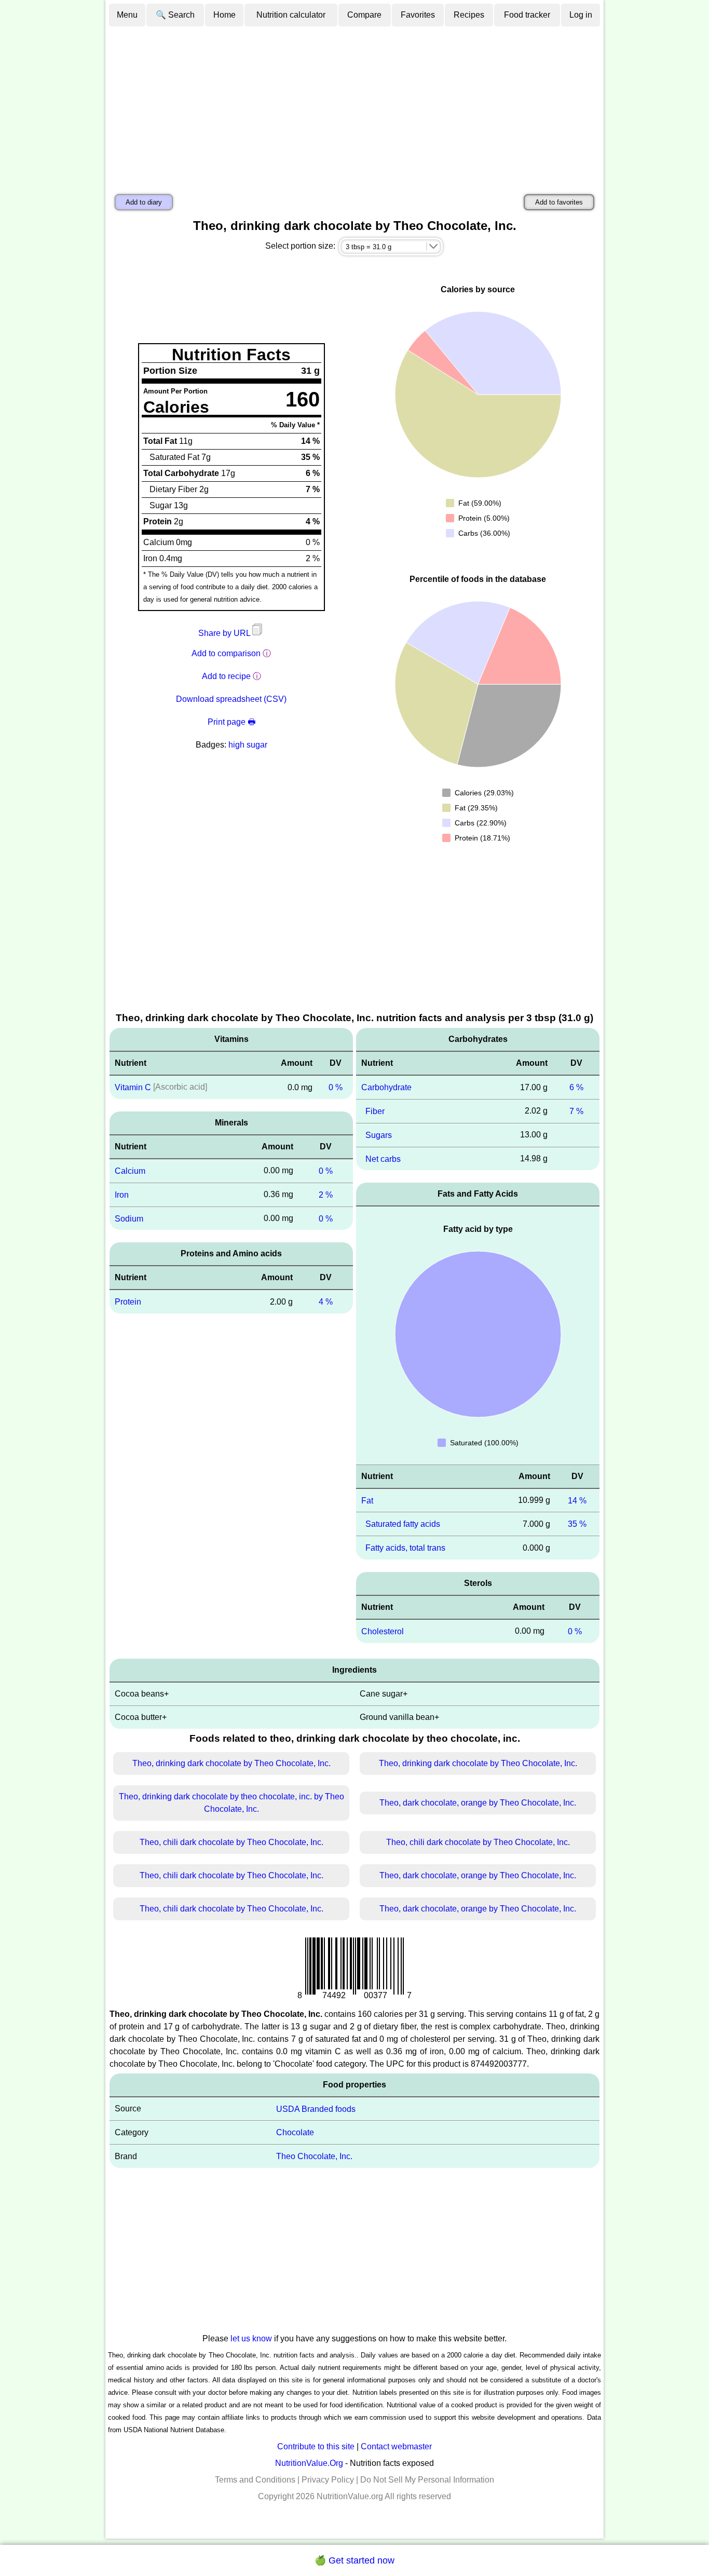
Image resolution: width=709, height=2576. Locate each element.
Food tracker (527, 15)
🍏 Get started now (354, 2560)
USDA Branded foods (316, 2109)
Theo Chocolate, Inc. (314, 2156)
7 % (576, 1111)
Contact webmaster (396, 2446)
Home (224, 15)
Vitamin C (133, 1087)
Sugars (379, 1135)
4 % (326, 1302)
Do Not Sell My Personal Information (427, 2480)
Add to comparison (226, 653)
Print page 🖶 (231, 722)
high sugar (248, 745)
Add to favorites (559, 202)
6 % (576, 1087)
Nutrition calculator (291, 15)
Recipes (469, 15)
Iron (122, 1195)
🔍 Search (175, 15)
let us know (251, 2338)
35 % (577, 1524)
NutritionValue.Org (309, 2463)
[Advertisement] (354, 105)
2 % (326, 1195)
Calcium (130, 1171)
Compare (364, 15)
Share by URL (225, 633)
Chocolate (295, 2132)
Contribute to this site (316, 2446)
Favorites (418, 15)
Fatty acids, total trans (405, 1548)
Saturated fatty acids (403, 1524)
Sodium (129, 1218)
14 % (577, 1500)
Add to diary (144, 202)
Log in (581, 15)
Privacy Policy (328, 2480)
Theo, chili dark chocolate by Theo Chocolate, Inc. (231, 1842)
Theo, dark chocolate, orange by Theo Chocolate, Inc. (478, 1803)
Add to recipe (226, 676)
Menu (127, 15)
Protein (128, 1302)
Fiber (375, 1111)
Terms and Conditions (255, 2480)
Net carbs (383, 1158)
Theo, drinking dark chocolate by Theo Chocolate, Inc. (231, 1763)
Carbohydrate (386, 1087)
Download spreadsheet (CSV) (231, 699)
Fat (367, 1500)
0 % (336, 1087)
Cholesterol (383, 1631)
